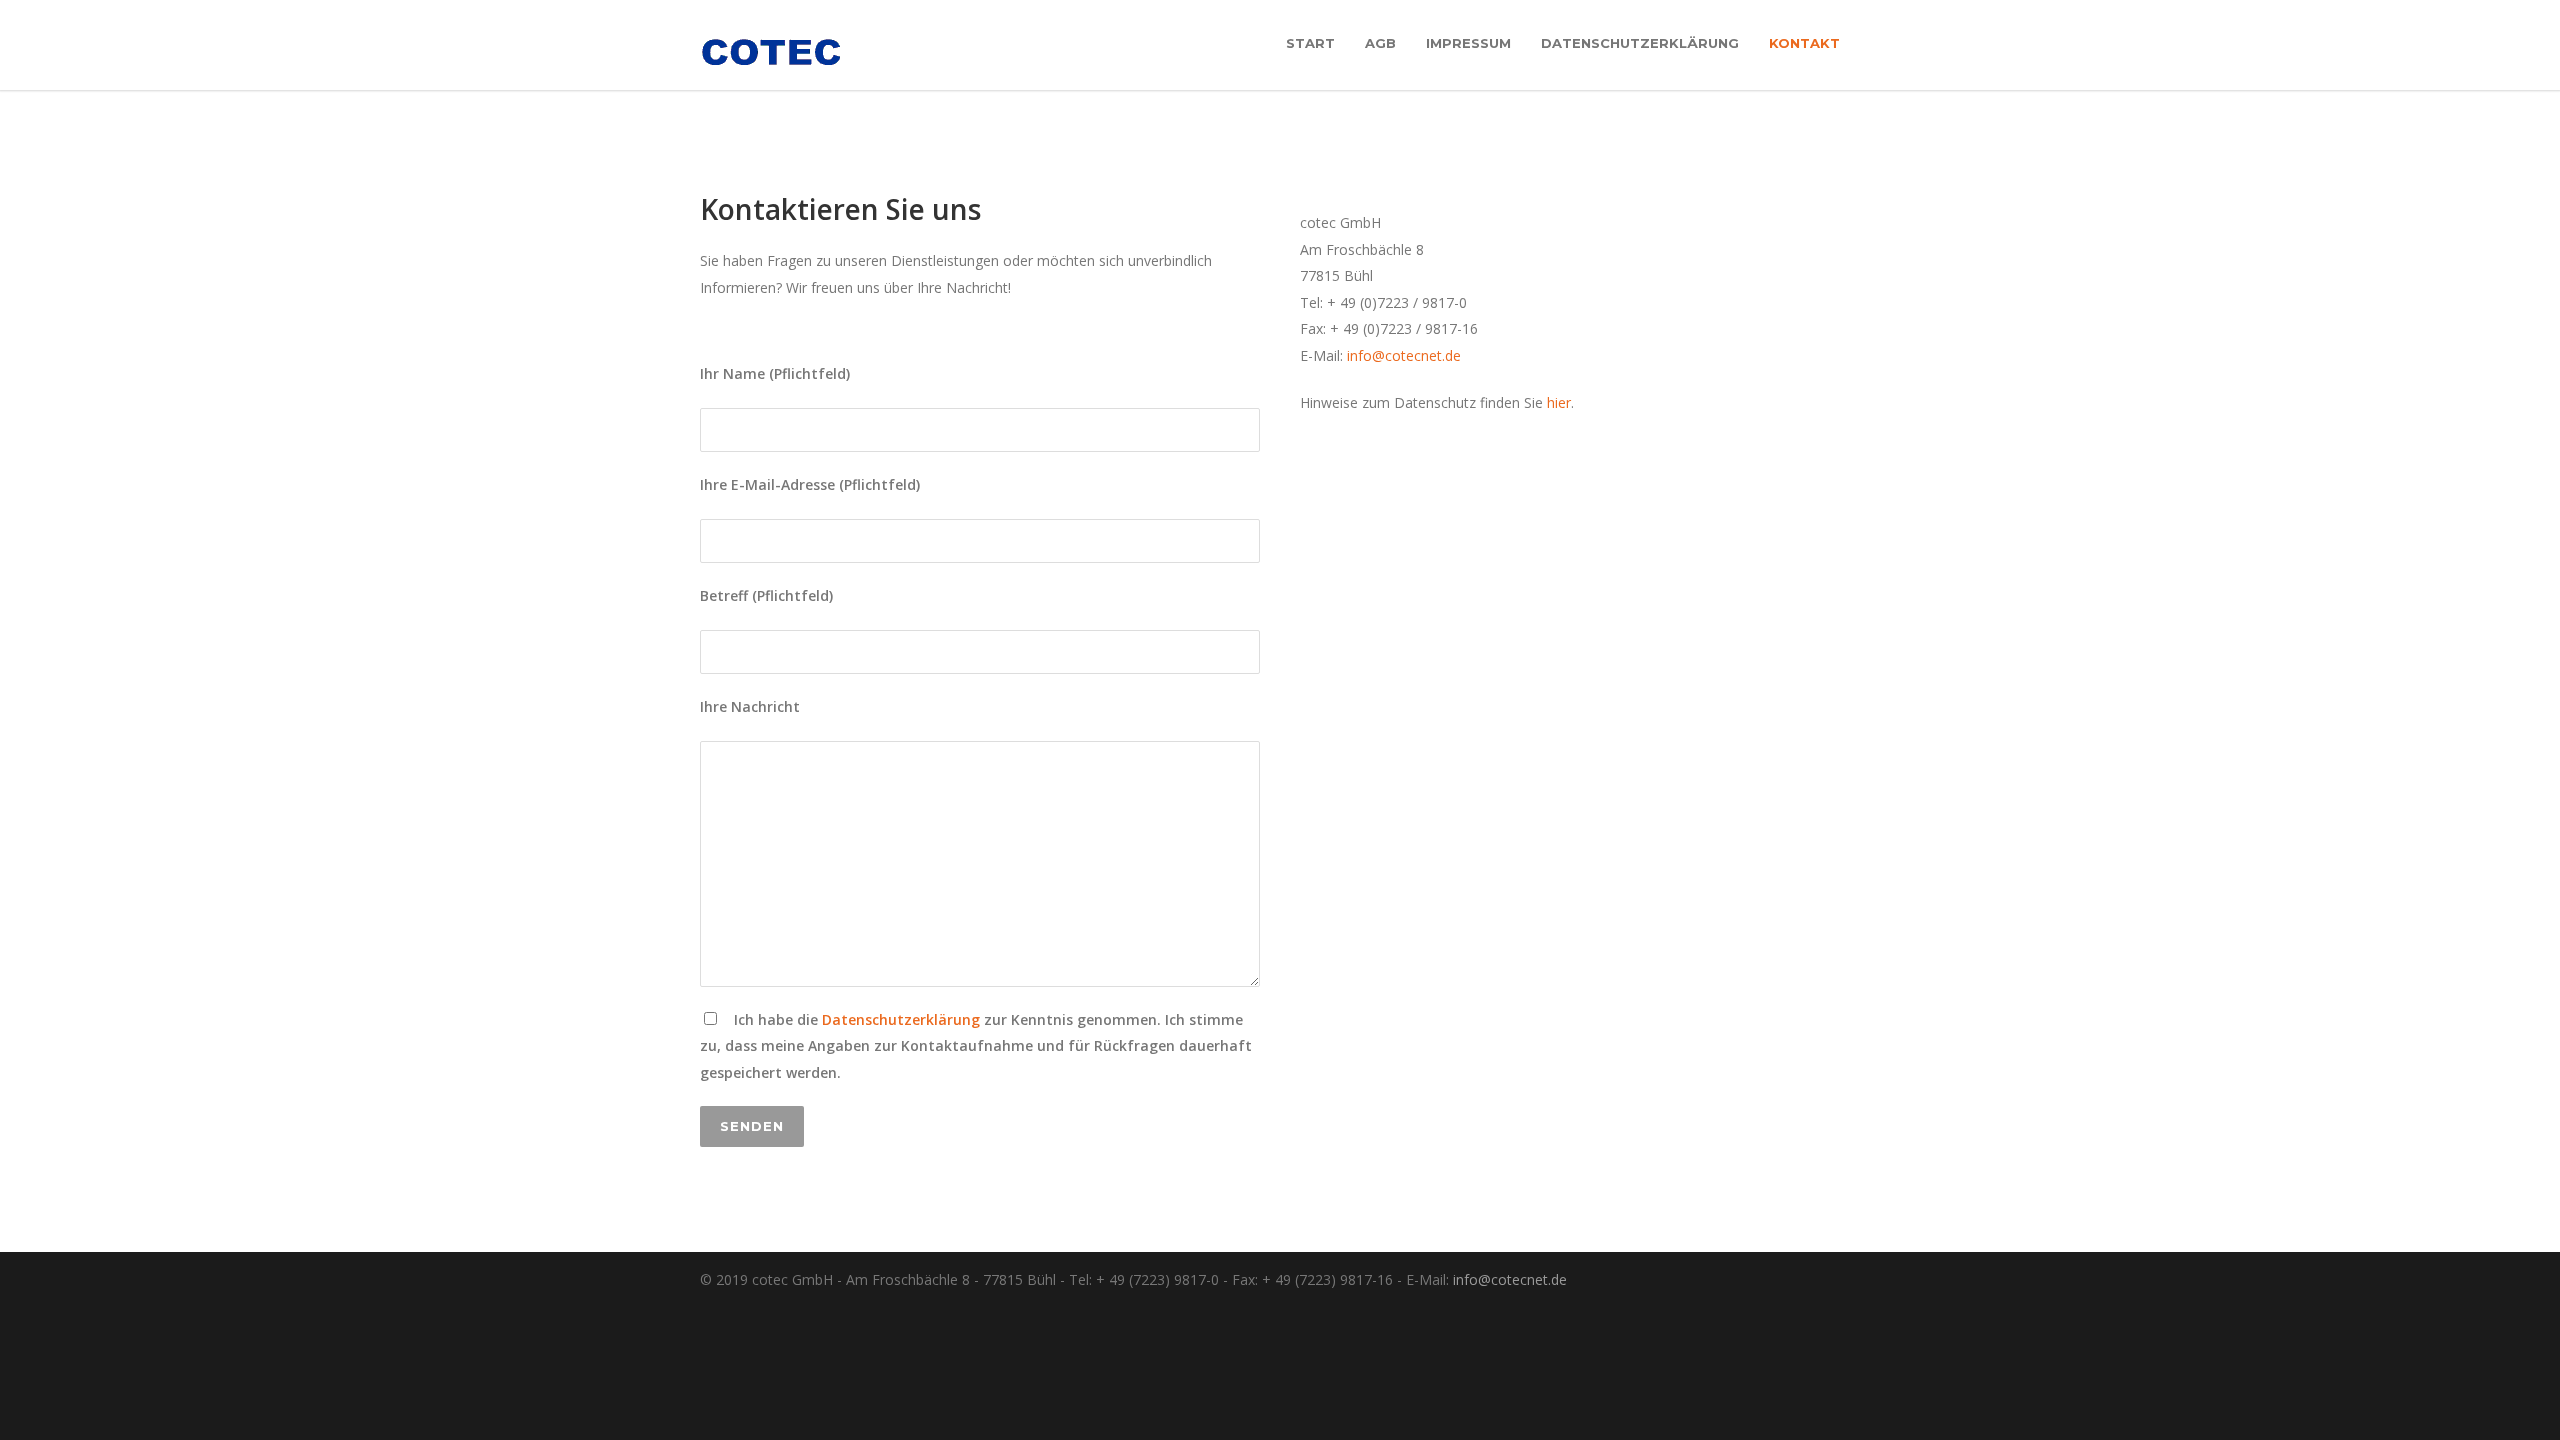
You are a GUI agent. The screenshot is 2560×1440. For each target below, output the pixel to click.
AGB (1380, 43)
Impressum (1468, 43)
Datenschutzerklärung (1640, 43)
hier (1559, 402)
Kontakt (1804, 43)
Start (1310, 43)
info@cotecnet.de (1404, 355)
